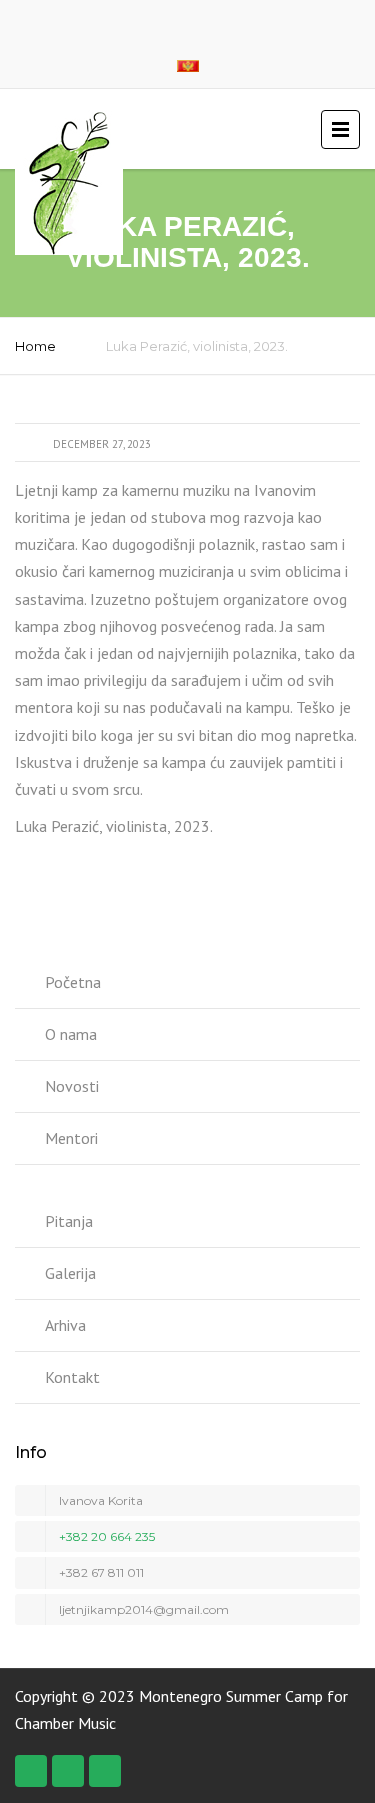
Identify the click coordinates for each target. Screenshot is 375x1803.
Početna (73, 982)
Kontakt (72, 1377)
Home (35, 346)
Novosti (72, 1086)
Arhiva (65, 1325)
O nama (71, 1034)
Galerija (70, 1273)
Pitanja (69, 1221)
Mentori (71, 1138)
